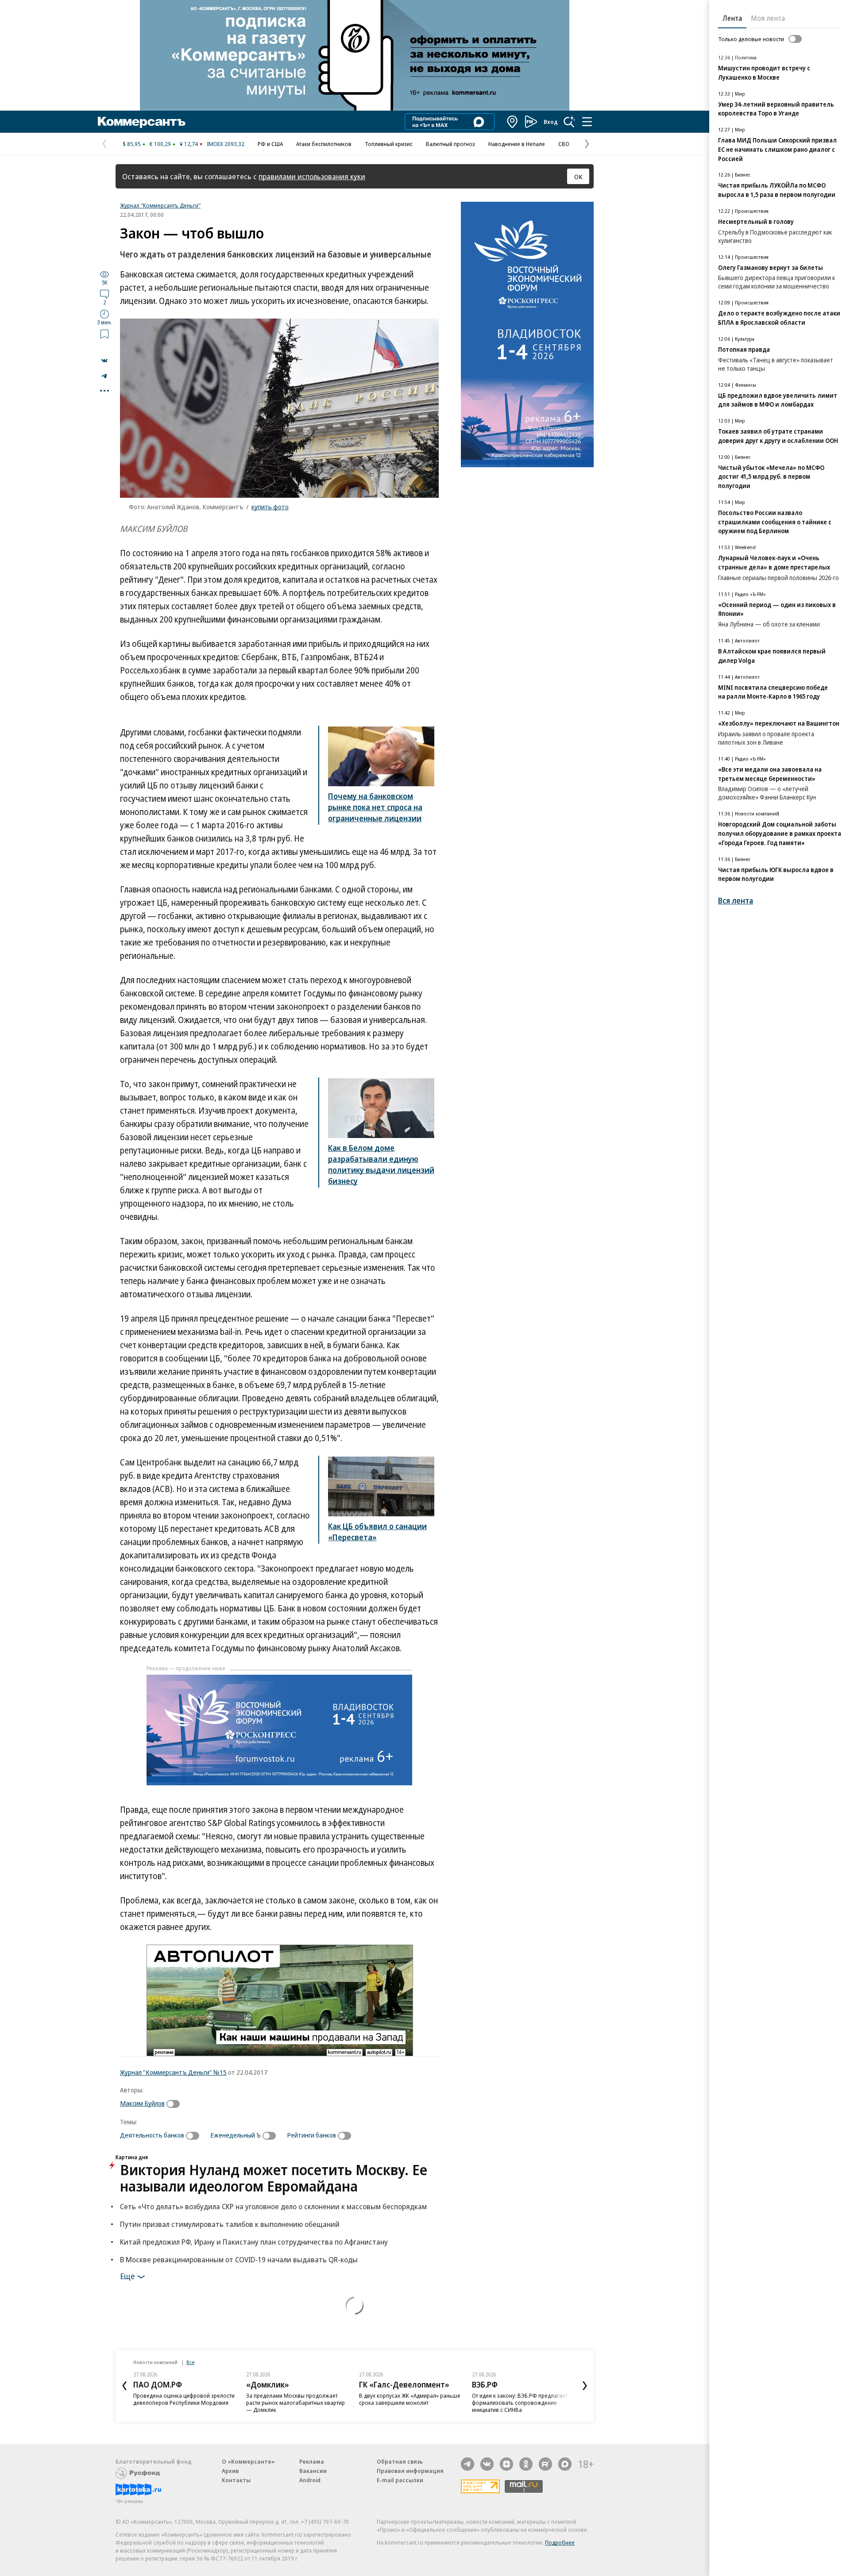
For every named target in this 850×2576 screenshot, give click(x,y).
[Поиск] (569, 122)
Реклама (312, 2461)
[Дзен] (506, 2464)
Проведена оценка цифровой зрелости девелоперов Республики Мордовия (184, 2399)
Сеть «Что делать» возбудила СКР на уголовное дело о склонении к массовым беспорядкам (273, 2206)
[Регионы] (513, 122)
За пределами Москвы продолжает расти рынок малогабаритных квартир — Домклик (296, 2403)
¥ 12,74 (189, 144)
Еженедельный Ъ (236, 2135)
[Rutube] (545, 2464)
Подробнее (560, 2542)
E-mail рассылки (400, 2480)
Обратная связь (400, 2461)
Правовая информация (410, 2471)
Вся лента (736, 901)
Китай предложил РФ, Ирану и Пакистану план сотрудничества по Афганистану (254, 2242)
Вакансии (313, 2471)
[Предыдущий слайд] (124, 2386)
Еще (127, 2276)
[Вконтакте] (487, 2464)
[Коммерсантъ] (142, 122)
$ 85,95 (132, 144)
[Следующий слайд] (585, 2386)
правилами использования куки (312, 176)
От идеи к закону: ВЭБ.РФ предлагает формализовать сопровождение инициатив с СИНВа (520, 2403)
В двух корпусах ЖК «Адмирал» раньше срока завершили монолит (410, 2399)
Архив (230, 2471)
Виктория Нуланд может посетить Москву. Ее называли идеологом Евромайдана (274, 2178)
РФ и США (270, 144)
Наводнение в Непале (517, 144)
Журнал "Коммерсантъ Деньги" (160, 205)
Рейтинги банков (311, 2135)
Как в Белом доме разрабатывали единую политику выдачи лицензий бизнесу (381, 1164)
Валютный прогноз (450, 144)
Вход (551, 122)
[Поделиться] (104, 361)
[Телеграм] (467, 2464)
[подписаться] (175, 2104)
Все (190, 2362)
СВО (564, 144)
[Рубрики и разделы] (587, 122)
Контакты (236, 2480)
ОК (578, 177)
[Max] (565, 2464)
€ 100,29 (160, 144)
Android (310, 2480)
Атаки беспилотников (324, 144)
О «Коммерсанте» (248, 2461)
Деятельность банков (152, 2135)
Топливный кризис (389, 144)
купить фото (270, 507)
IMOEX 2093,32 (226, 144)
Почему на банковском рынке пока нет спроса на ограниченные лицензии (375, 807)
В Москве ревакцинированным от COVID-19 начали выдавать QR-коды (239, 2259)
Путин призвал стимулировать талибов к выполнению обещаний (230, 2224)
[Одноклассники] (526, 2464)
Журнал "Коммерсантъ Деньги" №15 (173, 2072)
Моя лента (768, 18)
